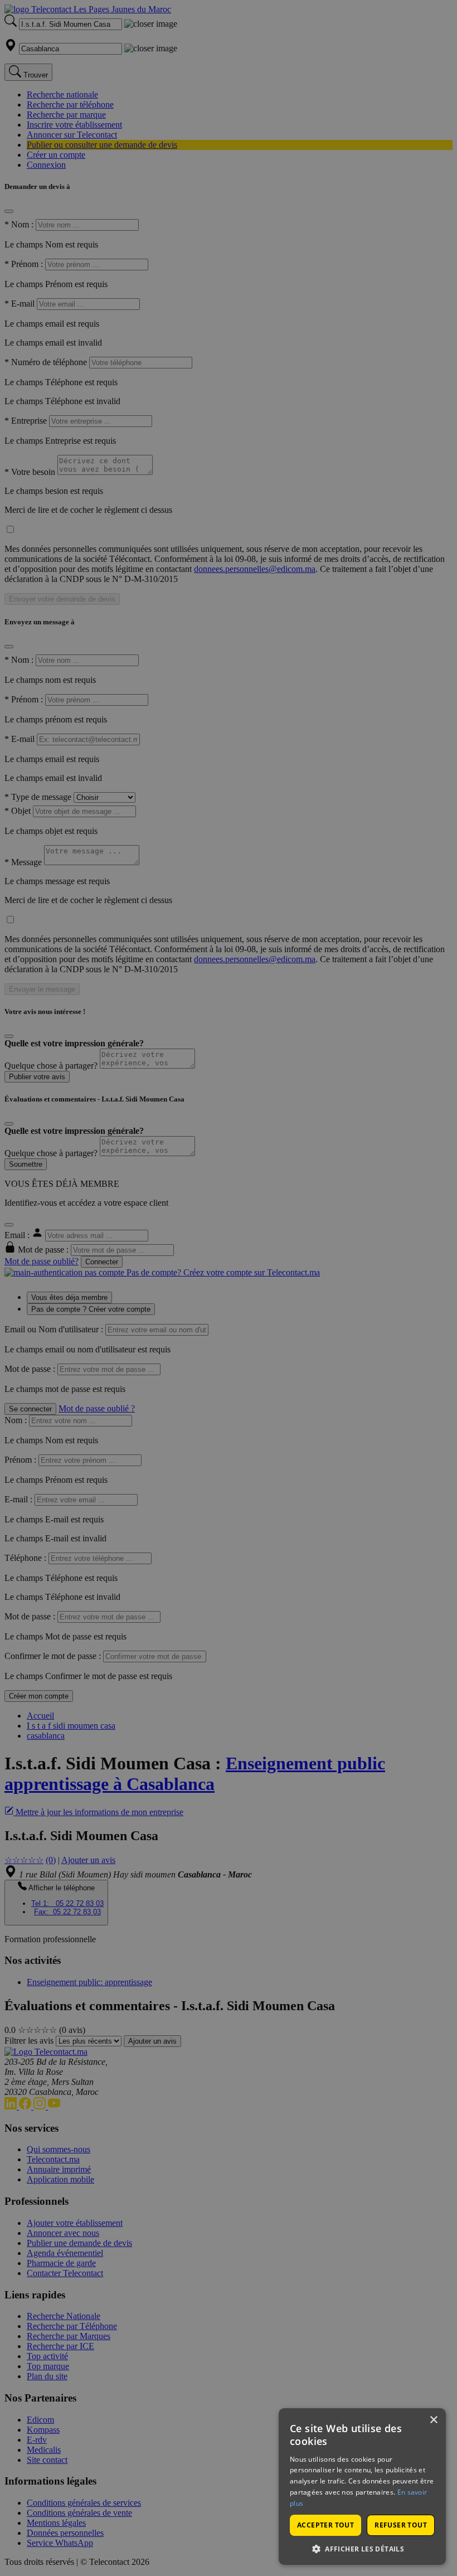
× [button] (433, 2420)
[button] (362, 2548)
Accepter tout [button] (325, 2525)
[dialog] (362, 2487)
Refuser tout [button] (401, 2525)
